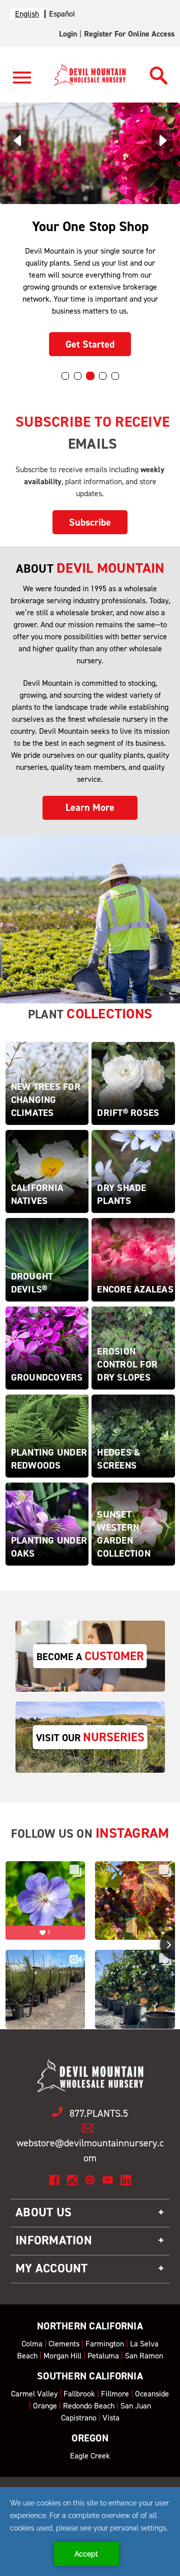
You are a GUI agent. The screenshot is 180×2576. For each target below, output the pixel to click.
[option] (62, 14)
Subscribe (90, 522)
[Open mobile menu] (22, 83)
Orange (45, 2406)
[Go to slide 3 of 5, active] (90, 376)
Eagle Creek (90, 2456)
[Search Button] (159, 73)
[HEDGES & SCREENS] (133, 1435)
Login (68, 34)
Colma (32, 2344)
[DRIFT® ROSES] (133, 1083)
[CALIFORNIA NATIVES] (47, 1171)
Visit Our (90, 1737)
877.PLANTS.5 (99, 2113)
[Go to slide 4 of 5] (103, 376)
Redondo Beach (89, 2406)
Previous (18, 140)
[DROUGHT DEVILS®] (47, 1259)
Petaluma (103, 2356)
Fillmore (115, 2394)
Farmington (105, 2344)
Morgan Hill (62, 2356)
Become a (90, 1656)
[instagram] (72, 2180)
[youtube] (108, 2180)
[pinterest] (90, 2180)
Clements (64, 2344)
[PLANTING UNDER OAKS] (47, 1523)
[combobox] (27, 14)
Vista (111, 2418)
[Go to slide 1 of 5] (65, 376)
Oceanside (152, 2394)
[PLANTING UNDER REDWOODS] (47, 1435)
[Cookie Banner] (90, 2531)
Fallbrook (79, 2394)
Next (162, 140)
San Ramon (144, 2356)
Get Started (90, 344)
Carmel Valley (34, 2394)
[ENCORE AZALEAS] (133, 1259)
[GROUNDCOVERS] (47, 1347)
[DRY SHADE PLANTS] (133, 1171)
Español (62, 14)
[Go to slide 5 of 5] (115, 376)
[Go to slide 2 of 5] (78, 376)
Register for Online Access (129, 34)
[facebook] (54, 2180)
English (27, 14)
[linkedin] (126, 2180)
